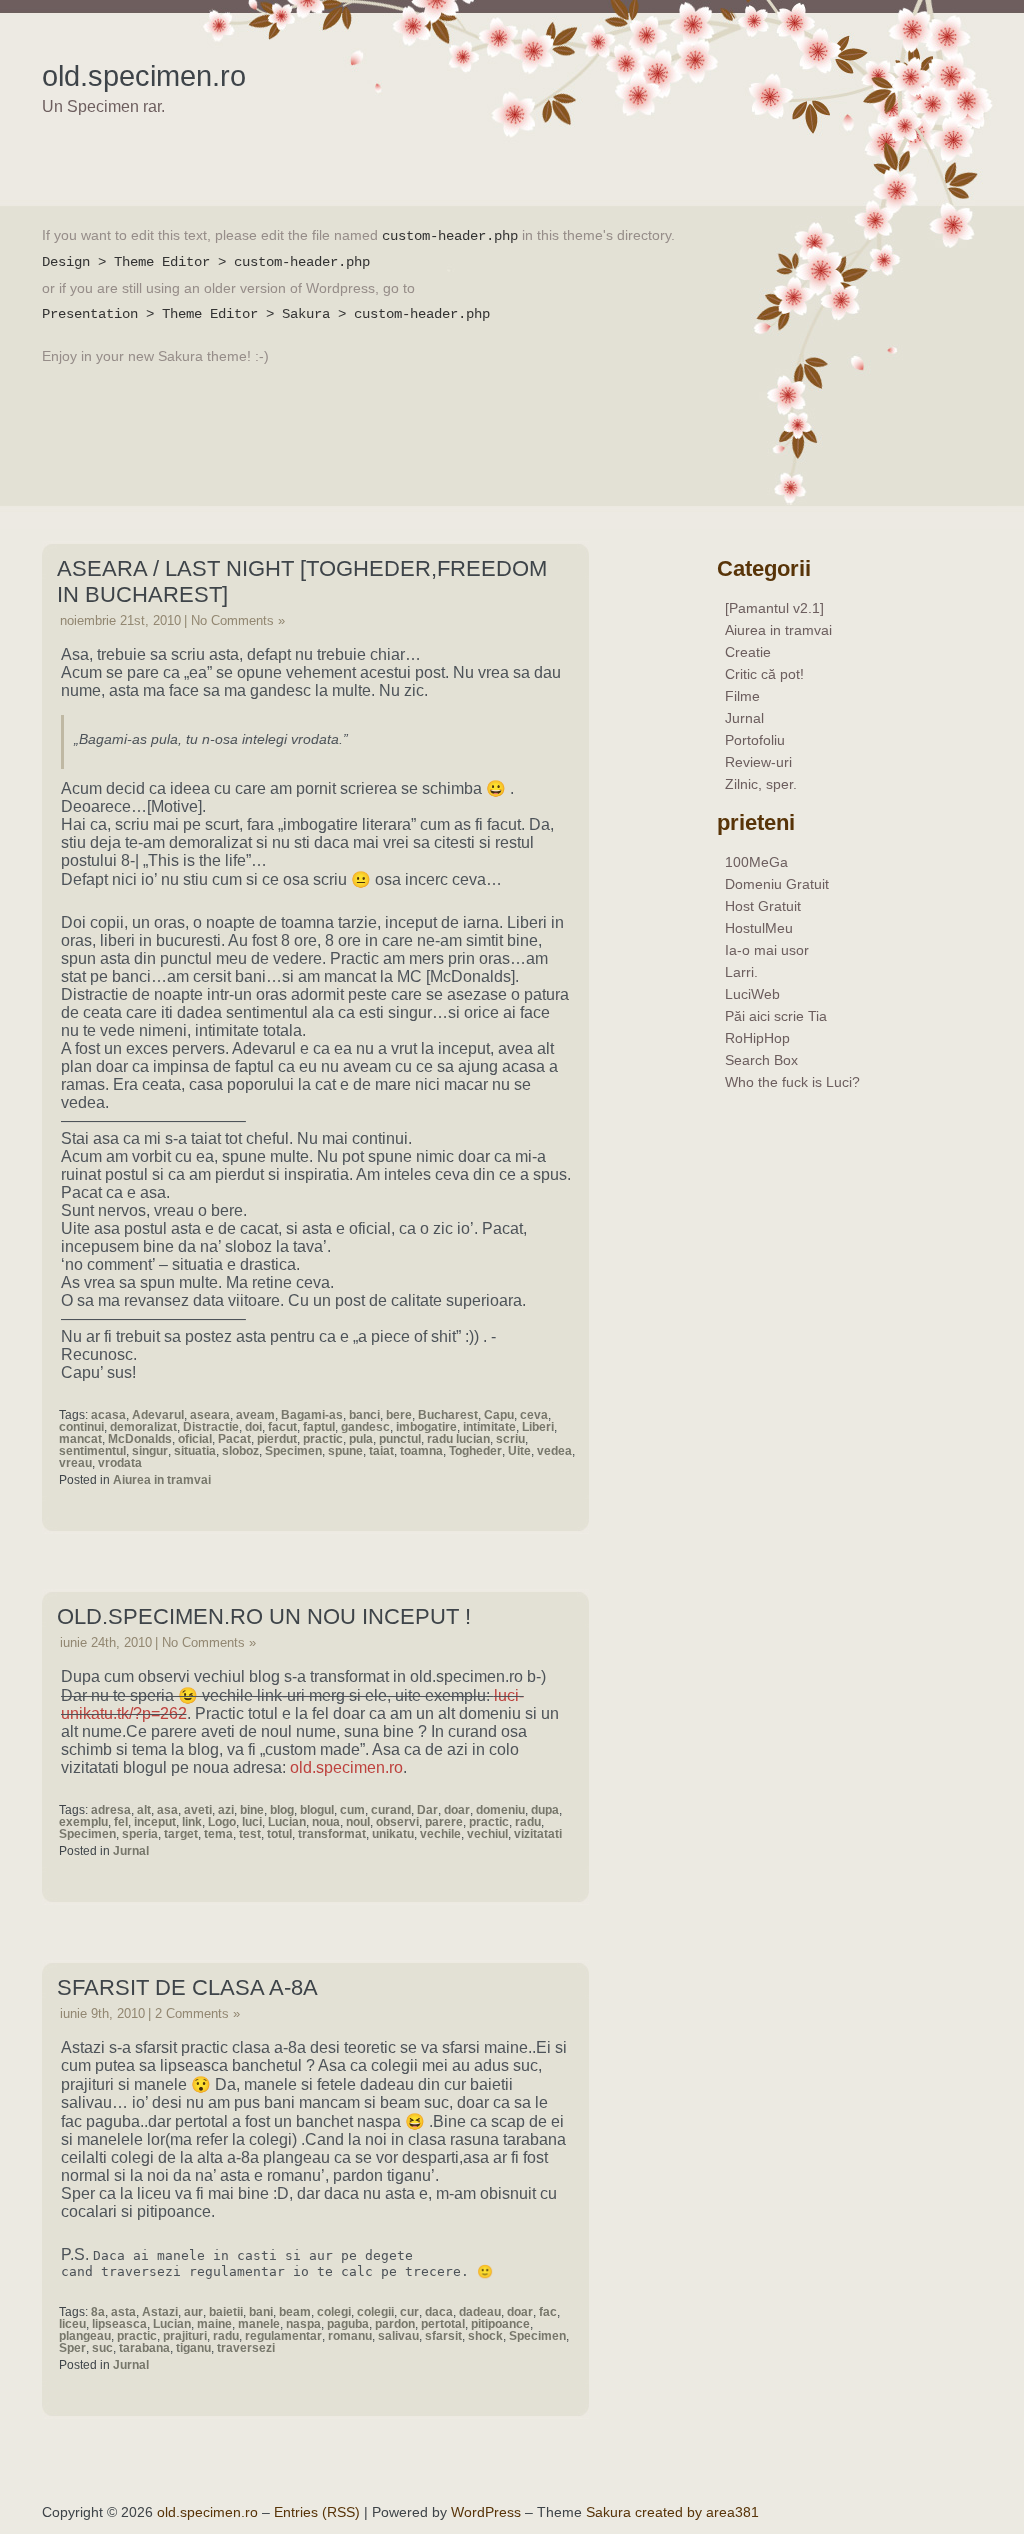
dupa (545, 1810)
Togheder (475, 1451)
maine (214, 2324)
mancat (80, 1439)
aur (193, 2312)
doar (457, 1810)
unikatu (393, 1834)
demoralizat (143, 1427)
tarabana (144, 2348)
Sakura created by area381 (672, 2512)
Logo (222, 1822)
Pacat (234, 1439)
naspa (303, 2324)
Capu (499, 1415)
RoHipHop (757, 1038)
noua (326, 1822)
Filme (742, 696)
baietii (226, 2312)
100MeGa (756, 862)
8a (98, 2312)
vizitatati (538, 1834)
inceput (155, 1822)
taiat (381, 1451)
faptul (319, 1427)
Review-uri (758, 762)
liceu (72, 2324)
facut (282, 1427)
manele (259, 2324)
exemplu (83, 1822)
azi (226, 1810)
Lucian (287, 1822)
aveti (198, 1810)
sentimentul (92, 1451)
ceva (534, 1415)
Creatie (748, 652)
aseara (210, 1415)
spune (345, 1451)
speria (140, 1834)
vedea (554, 1451)
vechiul (487, 1834)
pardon (395, 2324)
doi (253, 1427)
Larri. (741, 972)
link (192, 1822)
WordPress (486, 2512)
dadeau (480, 2312)
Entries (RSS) (317, 2512)
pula (361, 1439)
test (250, 1834)
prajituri (185, 2336)
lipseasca (119, 2324)
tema (218, 1834)
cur (409, 2312)
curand (391, 1810)
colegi (334, 2312)
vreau (75, 1463)
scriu (510, 1439)
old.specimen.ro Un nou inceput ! (264, 1616)
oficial (195, 1439)
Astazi (160, 2312)
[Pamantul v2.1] (774, 608)
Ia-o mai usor (767, 950)
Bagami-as (312, 1415)
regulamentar (283, 2336)
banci (364, 1415)
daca (439, 2312)
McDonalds (140, 1439)
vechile (440, 1834)
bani (261, 2312)
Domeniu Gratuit (777, 884)
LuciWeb (752, 994)
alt (144, 1810)
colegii (375, 2312)
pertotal (443, 2324)
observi (397, 1822)
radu (528, 1822)
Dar (427, 1810)
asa (167, 1810)
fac (548, 2312)
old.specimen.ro (144, 76)
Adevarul (158, 1415)
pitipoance (500, 2324)
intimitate (489, 1427)
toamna (421, 1451)
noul (358, 1822)
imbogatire (426, 1427)
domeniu (500, 1810)
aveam (255, 1415)
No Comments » (238, 620)
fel (121, 1822)
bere (399, 1415)
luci (252, 1822)
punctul (400, 1439)
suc (102, 2348)
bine (252, 1810)
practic (323, 1439)
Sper (72, 2348)
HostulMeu (759, 928)
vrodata (120, 1463)
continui (81, 1427)
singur (150, 1451)
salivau (398, 2336)
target (181, 1834)
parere (444, 1822)
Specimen (293, 1451)
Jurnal (131, 1851)
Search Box (761, 1060)
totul (279, 1834)
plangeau (85, 2336)
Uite (519, 1451)
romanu (350, 2336)
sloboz (240, 1451)
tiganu (193, 2348)
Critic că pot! (764, 674)
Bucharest (448, 1415)
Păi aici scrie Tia (776, 1016)
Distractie (211, 1427)
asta (123, 2312)
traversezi (246, 2348)
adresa (111, 1810)
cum (352, 1810)
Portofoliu (755, 740)
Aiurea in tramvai (162, 1480)
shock (485, 2336)
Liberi (538, 1427)
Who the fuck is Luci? (792, 1082)
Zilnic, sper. (761, 784)
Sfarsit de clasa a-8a (187, 1987)
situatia (195, 1451)
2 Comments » (197, 2013)
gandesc (365, 1427)
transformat (332, 1834)
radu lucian (458, 1439)
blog (282, 1810)
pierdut (277, 1439)
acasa (108, 1415)
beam (295, 2312)
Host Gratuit (763, 906)
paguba (348, 2324)
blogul (317, 1810)
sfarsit (443, 2336)
